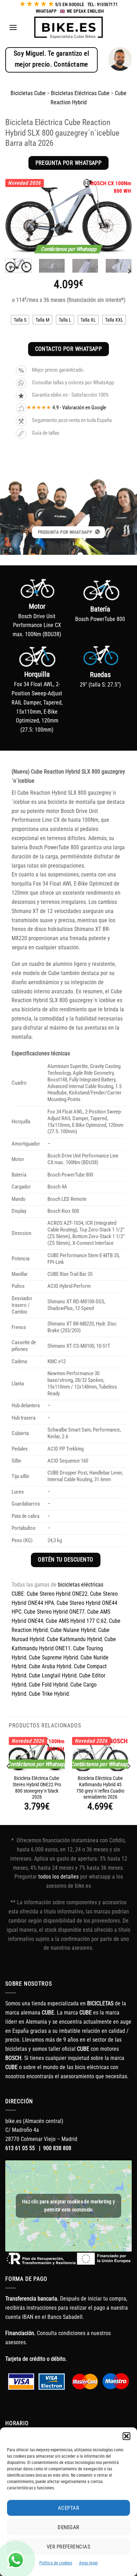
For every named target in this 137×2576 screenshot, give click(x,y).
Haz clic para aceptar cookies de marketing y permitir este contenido (68, 2206)
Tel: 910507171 (103, 5)
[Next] (120, 216)
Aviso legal (88, 2563)
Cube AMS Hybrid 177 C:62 (76, 1621)
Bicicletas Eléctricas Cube (80, 93)
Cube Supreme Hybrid (53, 1658)
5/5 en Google (70, 5)
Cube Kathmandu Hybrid (74, 1639)
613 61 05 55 (20, 2148)
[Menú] (13, 27)
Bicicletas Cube (28, 93)
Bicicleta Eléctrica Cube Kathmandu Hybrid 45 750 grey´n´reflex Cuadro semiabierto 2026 (100, 1788)
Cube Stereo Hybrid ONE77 (54, 1612)
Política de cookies (56, 2563)
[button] (126, 2436)
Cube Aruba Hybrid (50, 1666)
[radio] (20, 320)
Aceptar (68, 2508)
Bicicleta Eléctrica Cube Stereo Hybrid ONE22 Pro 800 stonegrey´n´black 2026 (37, 1788)
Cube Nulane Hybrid (73, 1630)
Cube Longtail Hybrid (53, 1675)
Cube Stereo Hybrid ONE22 (57, 1594)
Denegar (68, 2527)
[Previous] (17, 216)
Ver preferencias (68, 2547)
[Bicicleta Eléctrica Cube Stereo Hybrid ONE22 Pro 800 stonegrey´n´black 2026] (37, 1754)
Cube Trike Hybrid (49, 1694)
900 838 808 (57, 2148)
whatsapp (46, 11)
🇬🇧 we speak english (82, 11)
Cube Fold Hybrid (48, 1685)
